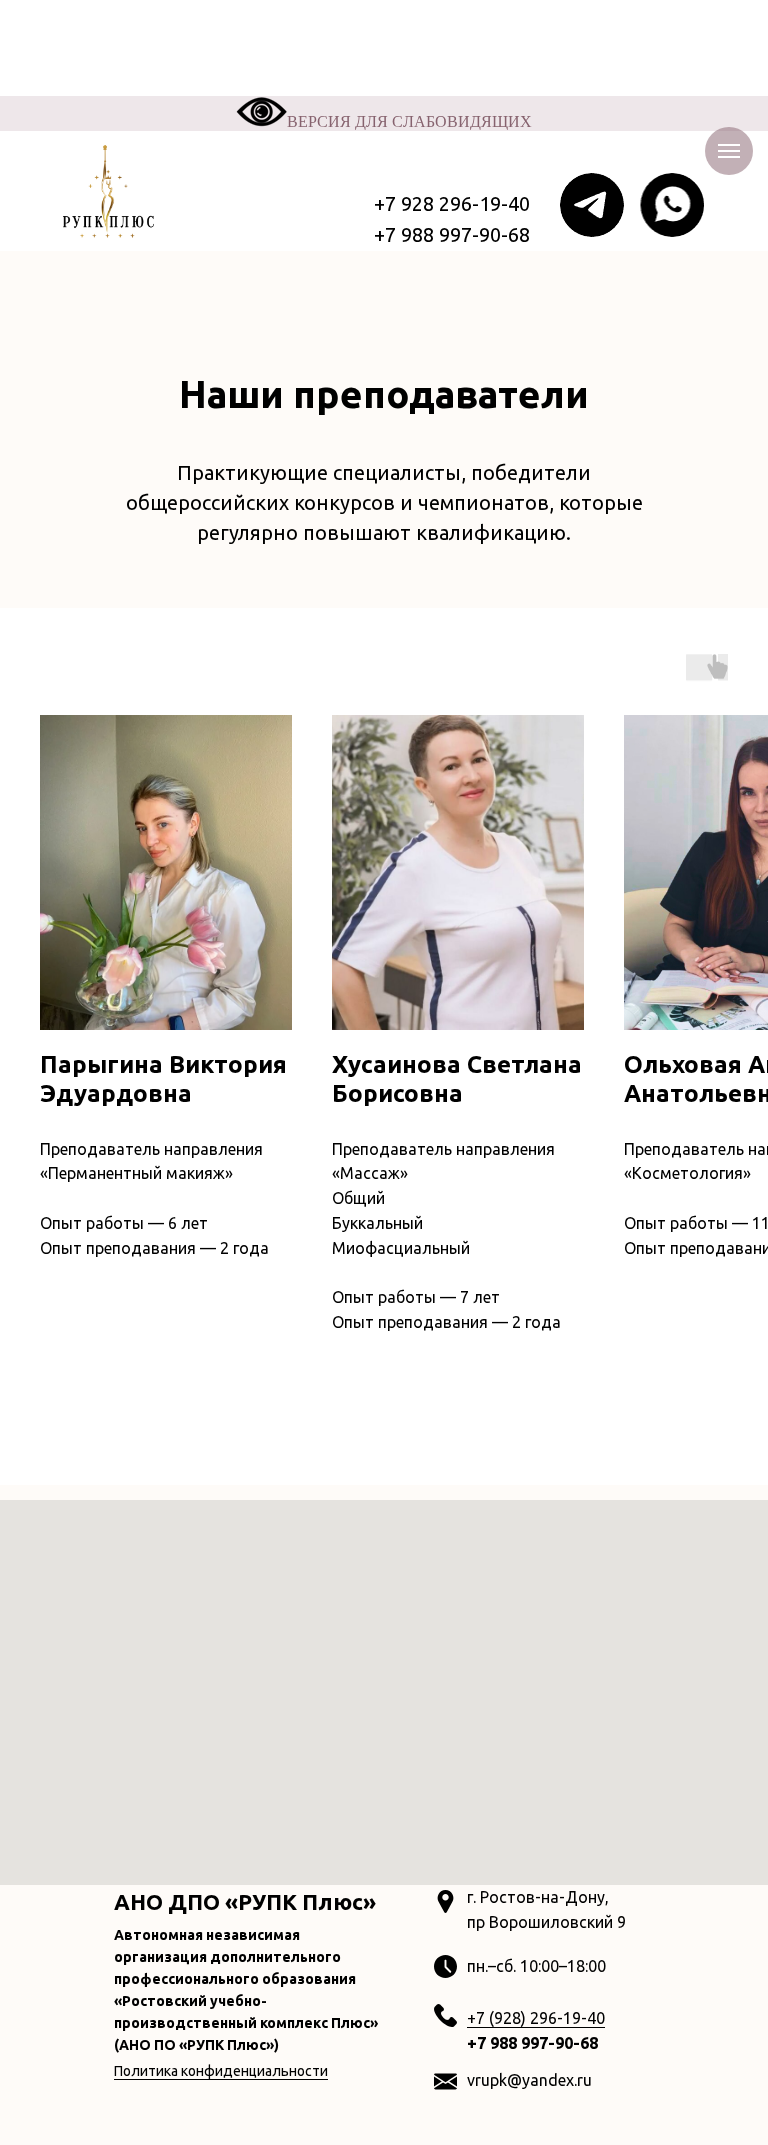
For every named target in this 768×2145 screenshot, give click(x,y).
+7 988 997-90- (523, 2043)
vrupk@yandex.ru (529, 2080)
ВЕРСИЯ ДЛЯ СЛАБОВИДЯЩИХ (409, 121)
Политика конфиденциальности (221, 2071)
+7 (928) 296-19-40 (536, 2018)
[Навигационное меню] (729, 151)
